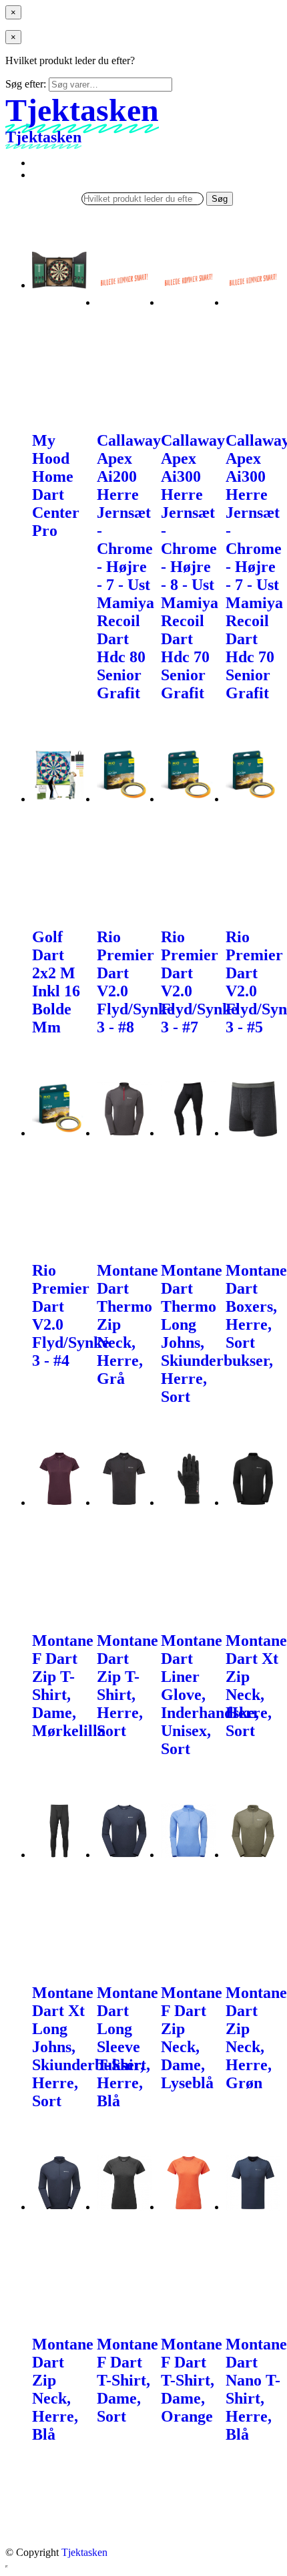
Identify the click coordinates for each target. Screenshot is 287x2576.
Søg (220, 199)
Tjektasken (84, 2552)
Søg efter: (26, 84)
